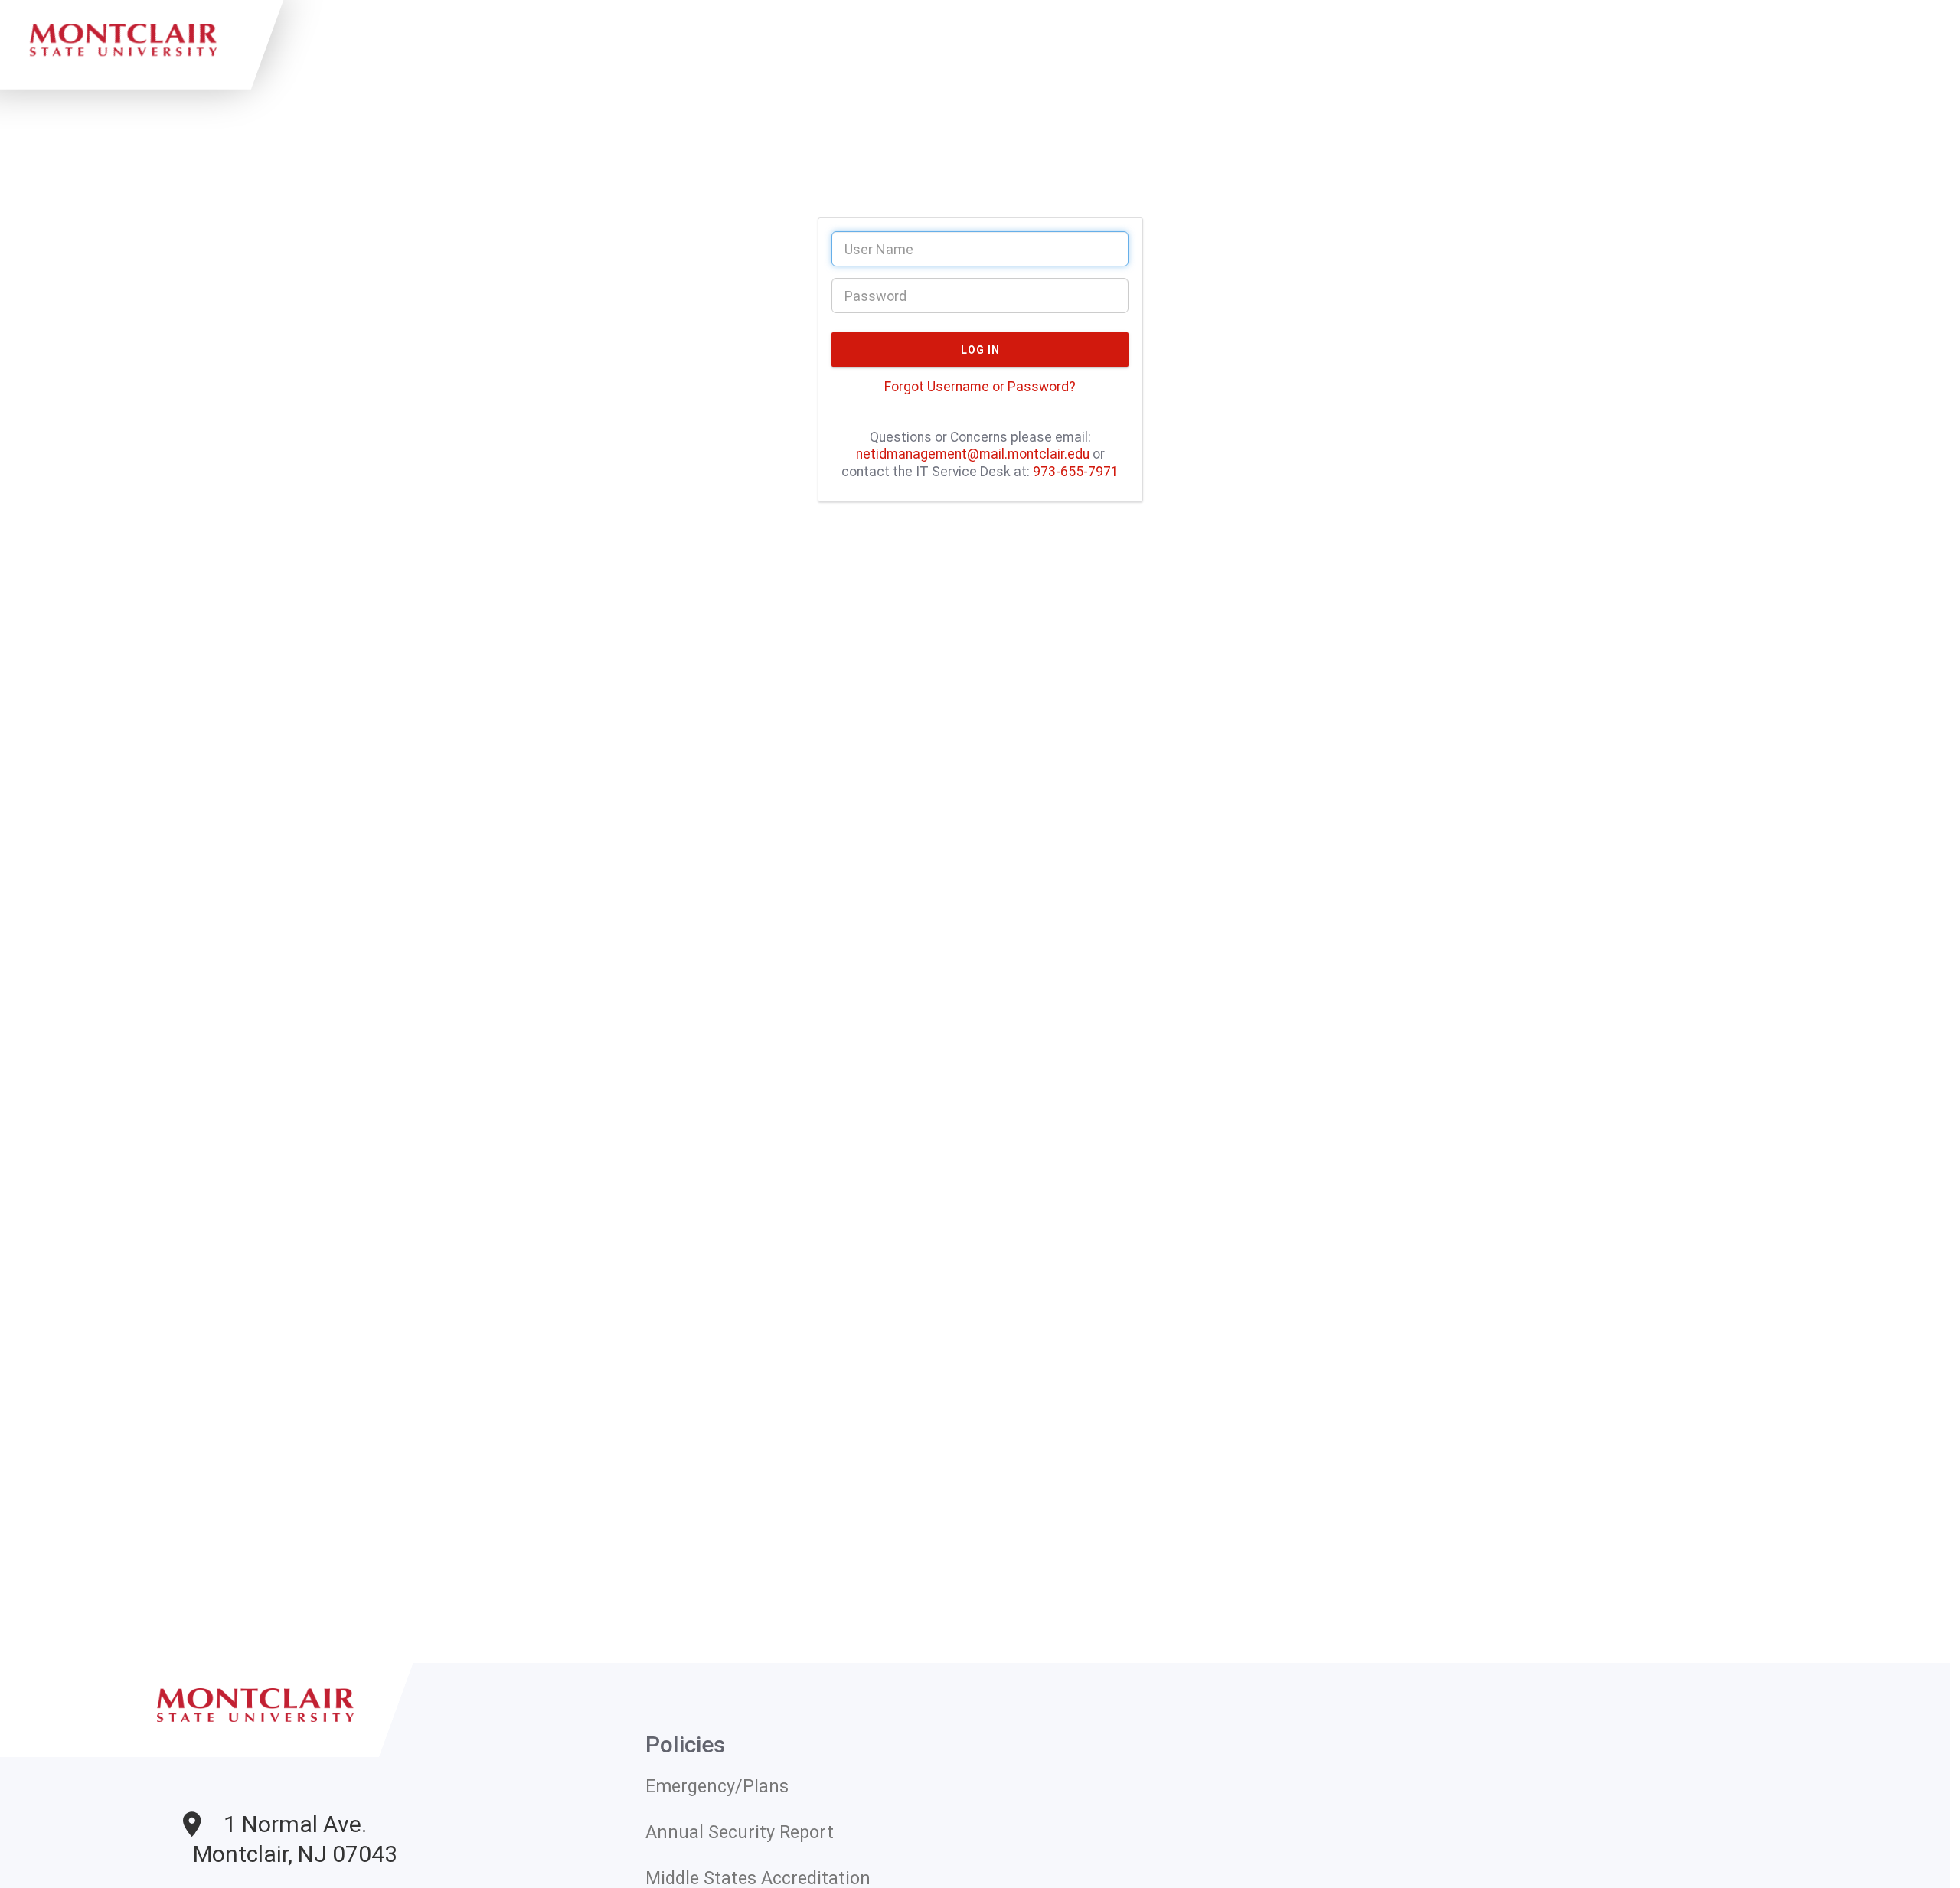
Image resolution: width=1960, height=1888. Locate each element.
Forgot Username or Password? (980, 387)
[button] (980, 350)
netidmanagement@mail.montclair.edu (973, 454)
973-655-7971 (1076, 472)
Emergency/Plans (717, 1786)
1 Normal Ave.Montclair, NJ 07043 (295, 1839)
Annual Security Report (740, 1832)
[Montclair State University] (260, 1744)
